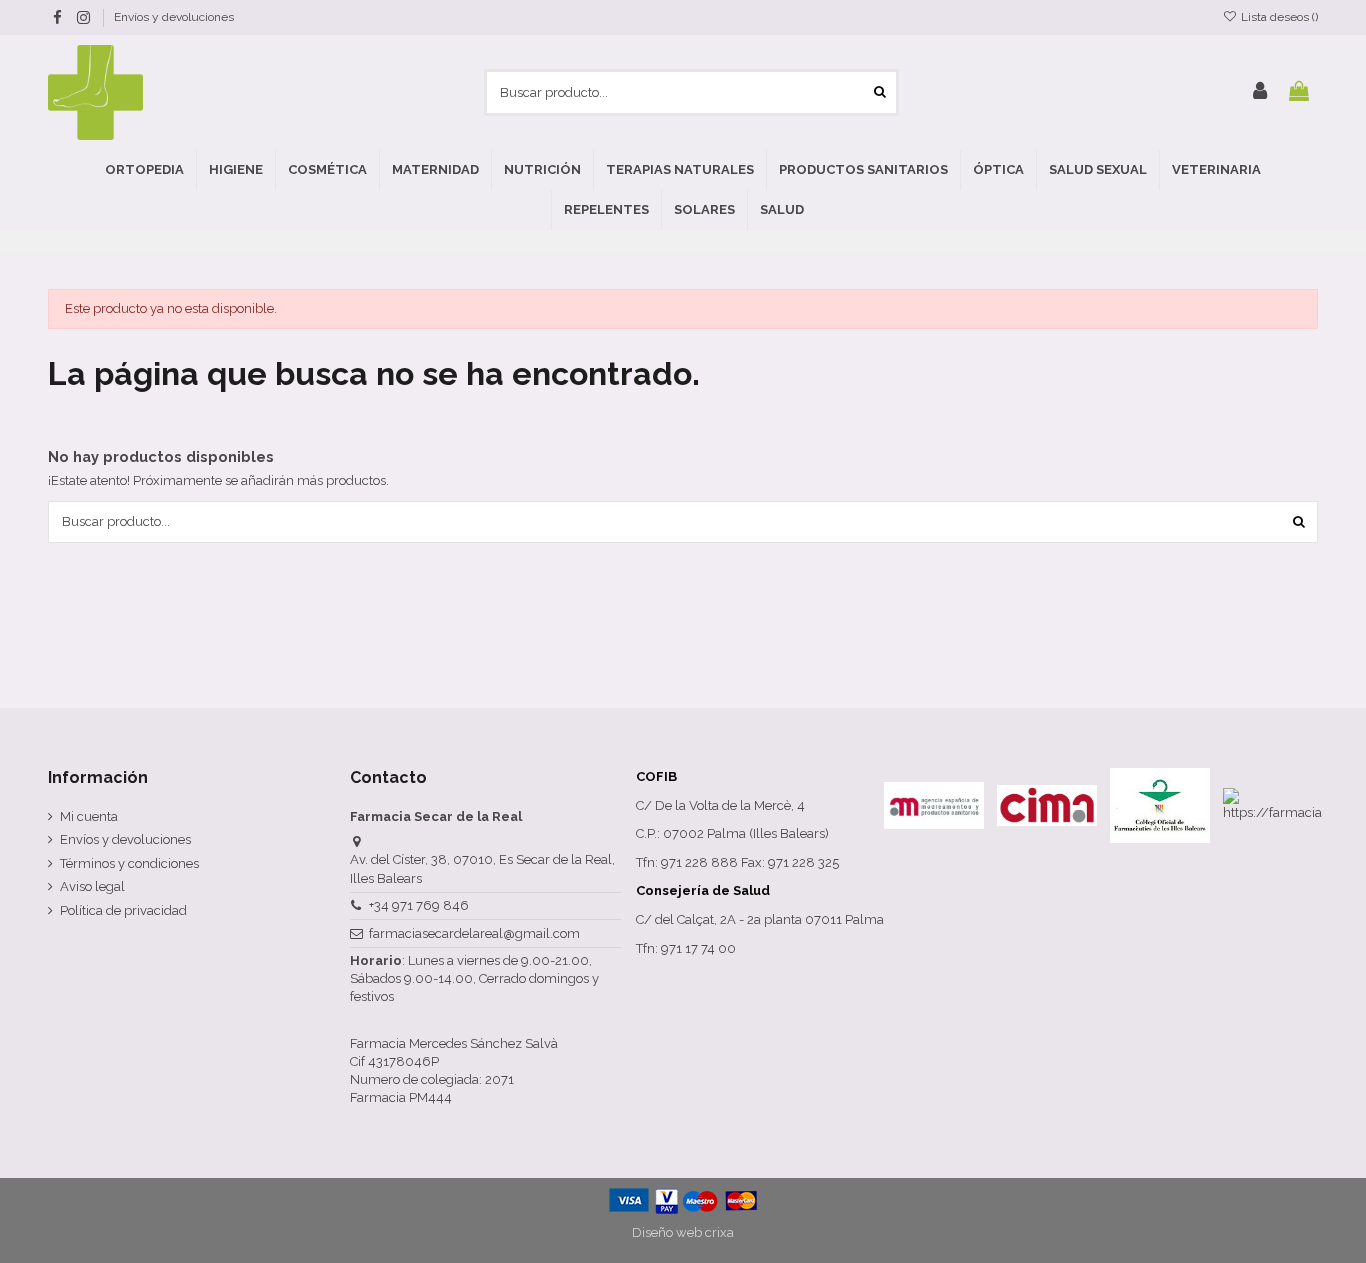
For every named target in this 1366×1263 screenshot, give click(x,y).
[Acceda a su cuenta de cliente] (1260, 92)
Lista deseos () (1278, 17)
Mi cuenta (89, 816)
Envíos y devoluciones (174, 17)
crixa (719, 1232)
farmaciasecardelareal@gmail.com (474, 933)
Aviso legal (92, 886)
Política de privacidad (123, 910)
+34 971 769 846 (419, 905)
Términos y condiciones (129, 863)
